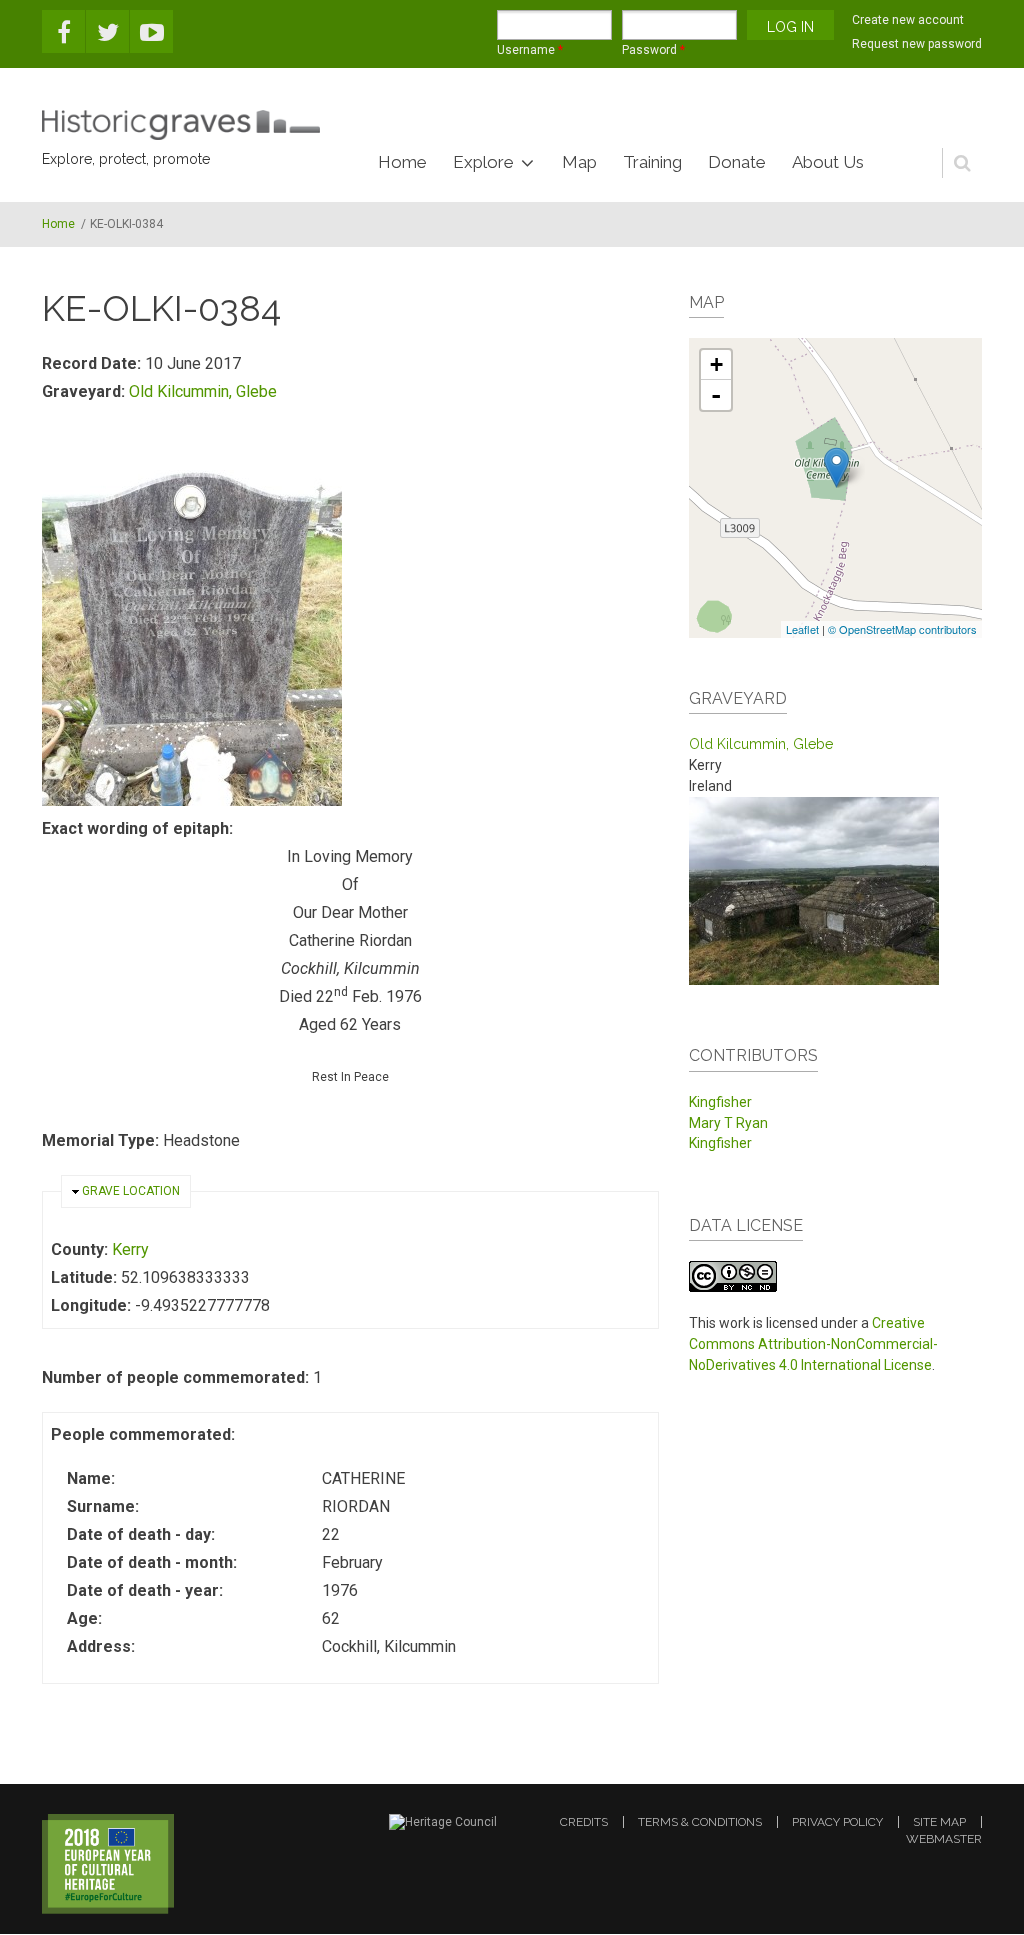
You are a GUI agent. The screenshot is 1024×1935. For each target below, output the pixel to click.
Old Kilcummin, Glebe (203, 391)
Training (652, 162)
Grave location (131, 1191)
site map (939, 1822)
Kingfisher (720, 1102)
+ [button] (716, 364)
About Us (828, 162)
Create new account (908, 20)
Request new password (917, 44)
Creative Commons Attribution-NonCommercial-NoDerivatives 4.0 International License (813, 1344)
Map (579, 162)
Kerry (130, 1249)
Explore (483, 162)
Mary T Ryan (728, 1123)
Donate (737, 162)
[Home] (181, 125)
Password (653, 50)
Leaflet (802, 629)
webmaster (944, 1839)
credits (584, 1822)
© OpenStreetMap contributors (902, 629)
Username (530, 50)
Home (402, 162)
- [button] (716, 395)
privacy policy (837, 1822)
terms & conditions (700, 1822)
